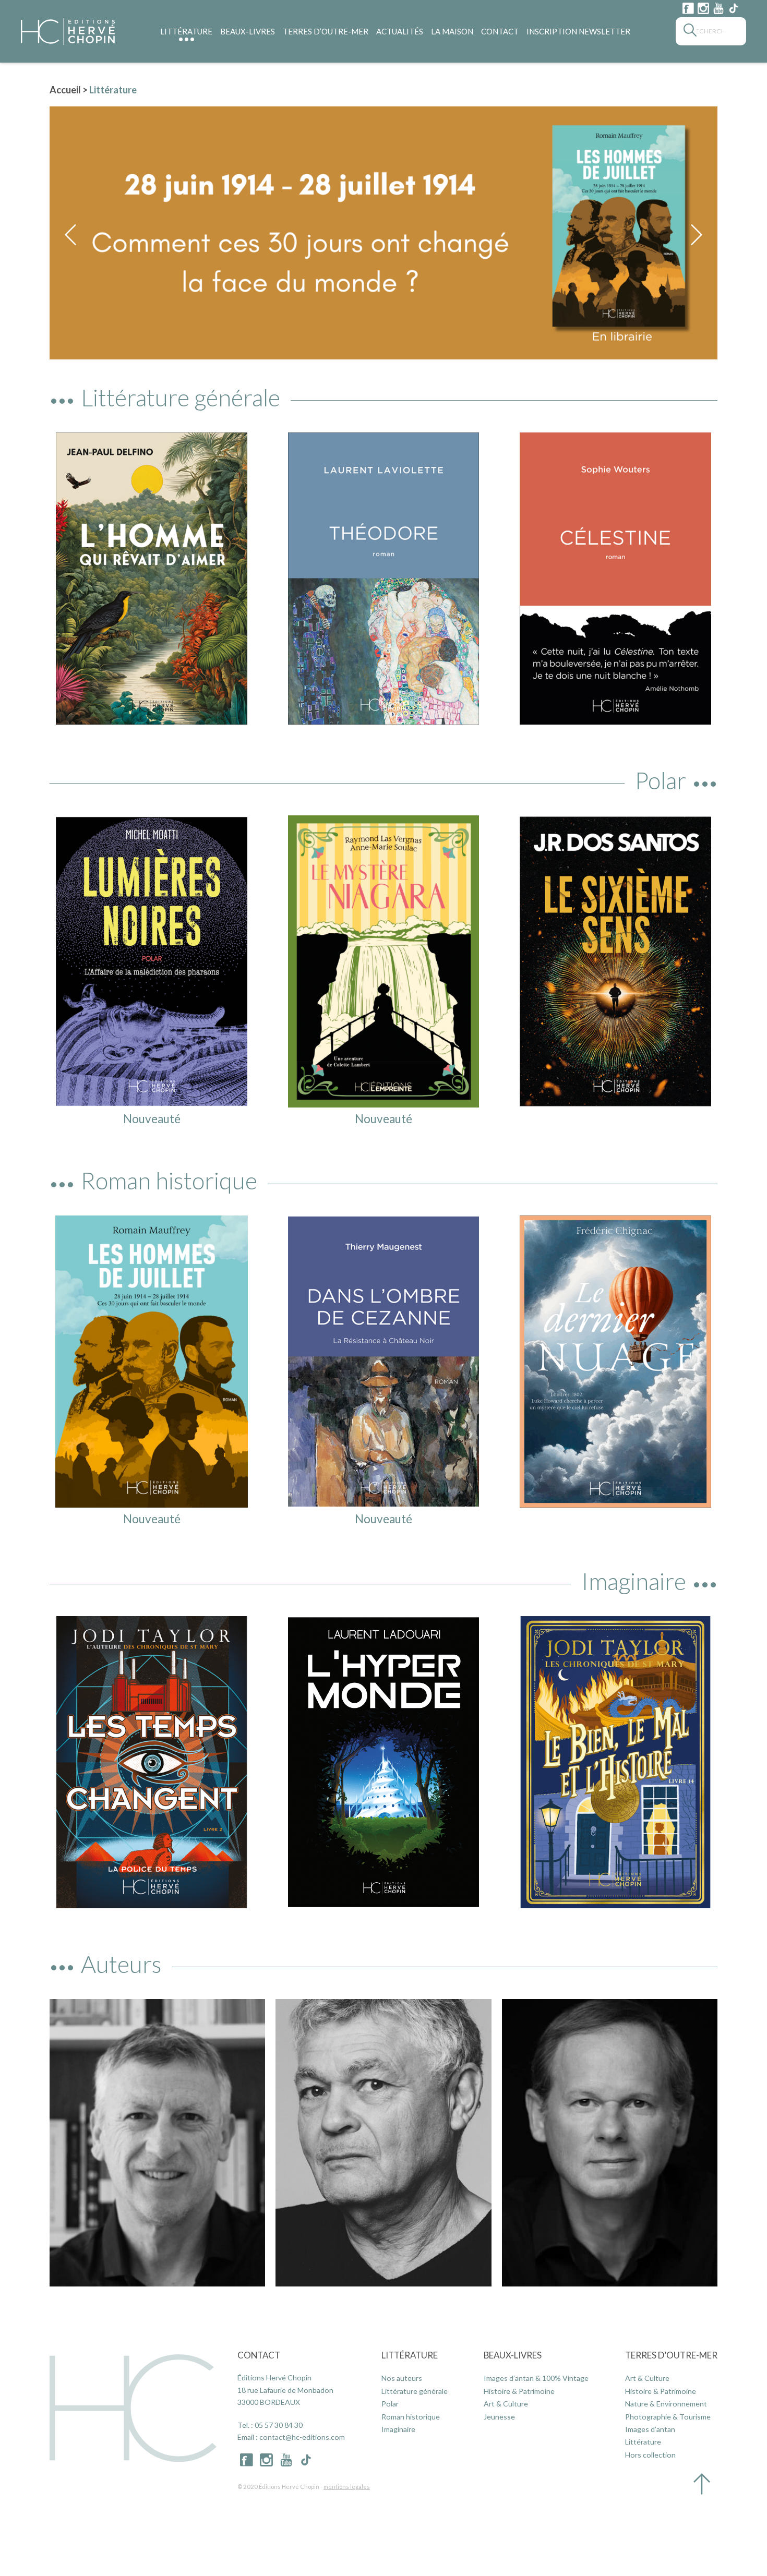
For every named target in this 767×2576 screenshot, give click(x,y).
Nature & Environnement (666, 2404)
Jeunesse (499, 2417)
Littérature (186, 31)
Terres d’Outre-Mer (326, 31)
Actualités (400, 31)
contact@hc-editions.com (302, 2437)
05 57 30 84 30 (279, 2425)
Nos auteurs (402, 2378)
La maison (452, 31)
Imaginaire (398, 2429)
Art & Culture (506, 2404)
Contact (500, 31)
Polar (390, 2404)
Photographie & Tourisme (668, 2417)
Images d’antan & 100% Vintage (536, 2378)
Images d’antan (650, 2429)
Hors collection (650, 2455)
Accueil (65, 90)
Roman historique (411, 2417)
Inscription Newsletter (578, 31)
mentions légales (347, 2487)
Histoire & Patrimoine (519, 2391)
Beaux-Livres (248, 31)
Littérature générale (415, 2391)
